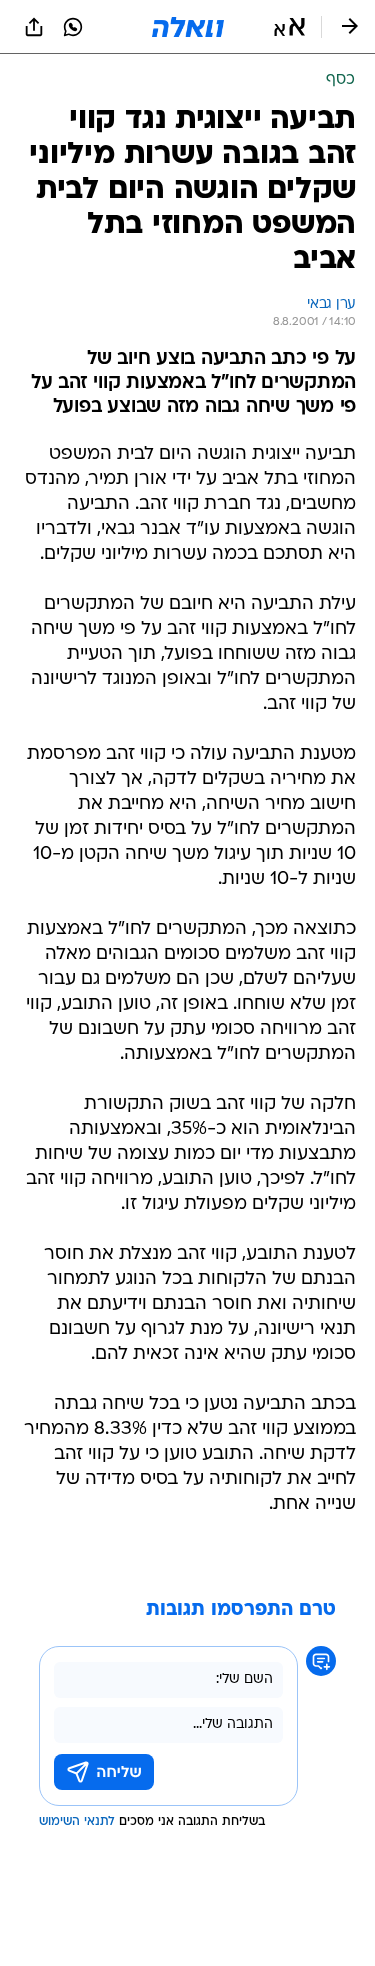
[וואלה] (188, 27)
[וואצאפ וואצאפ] (73, 27)
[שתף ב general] (34, 27)
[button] (289, 27)
